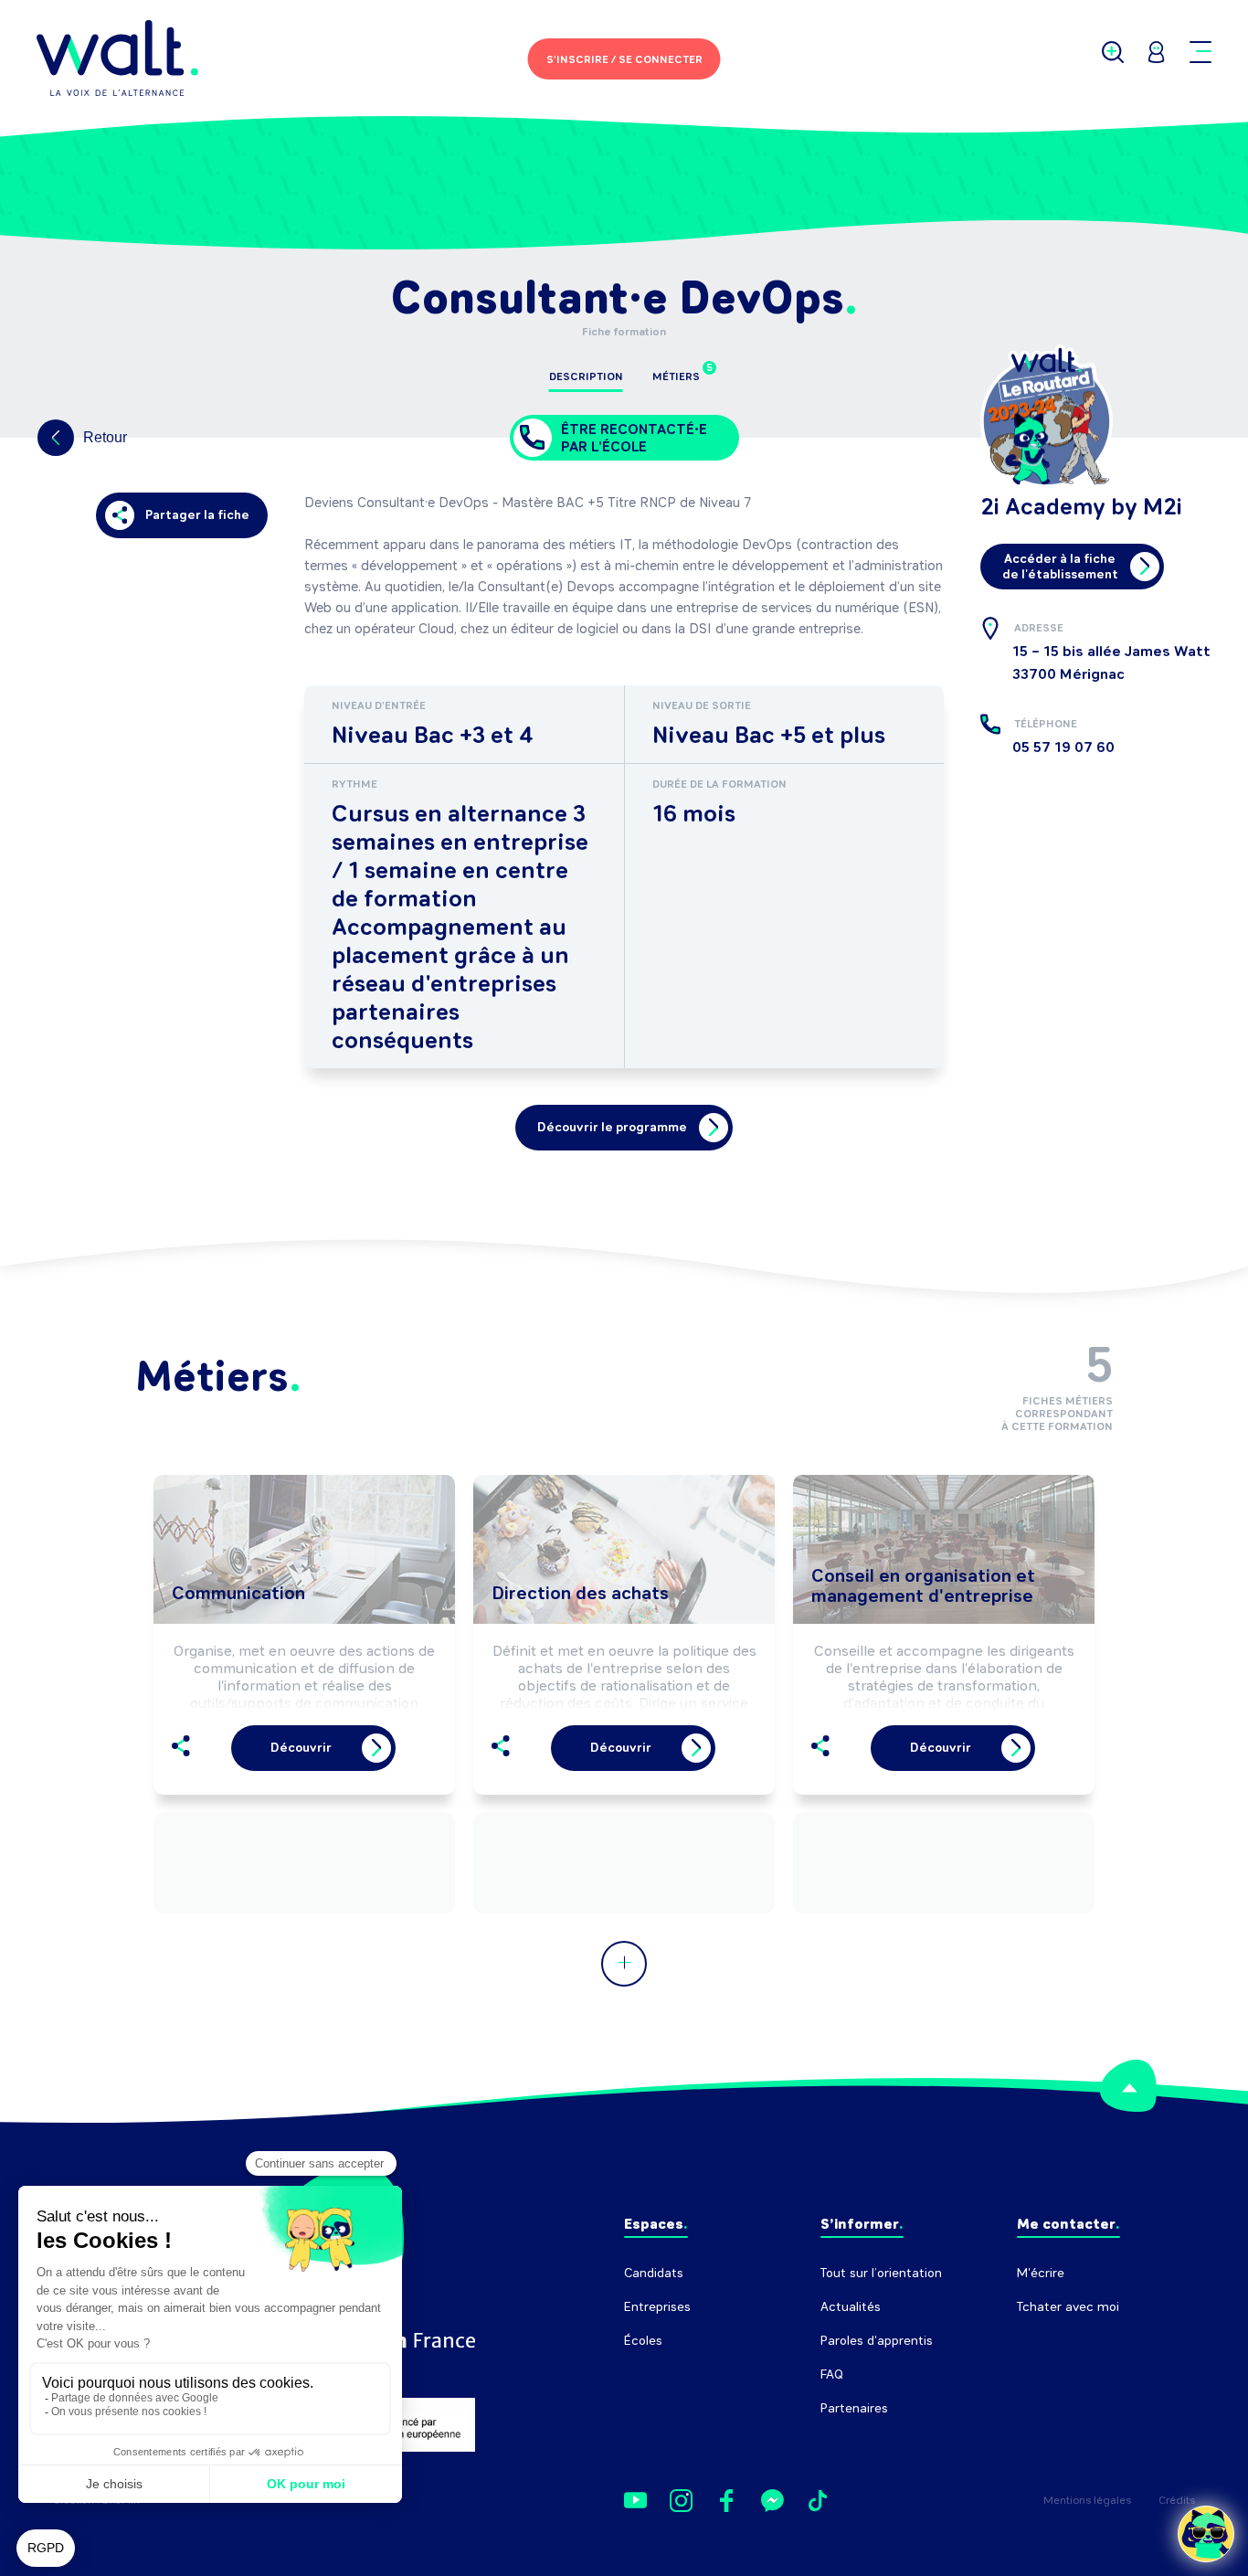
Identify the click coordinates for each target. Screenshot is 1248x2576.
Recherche (1048, 2341)
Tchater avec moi (1068, 2307)
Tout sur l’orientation (881, 2273)
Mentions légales (1087, 2500)
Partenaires (854, 2408)
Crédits (1177, 2500)
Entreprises (657, 2307)
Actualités (851, 2307)
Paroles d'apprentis (877, 2341)
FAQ (832, 2375)
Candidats (654, 2273)
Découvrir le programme (612, 1127)
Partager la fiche (197, 515)
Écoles (643, 2341)
